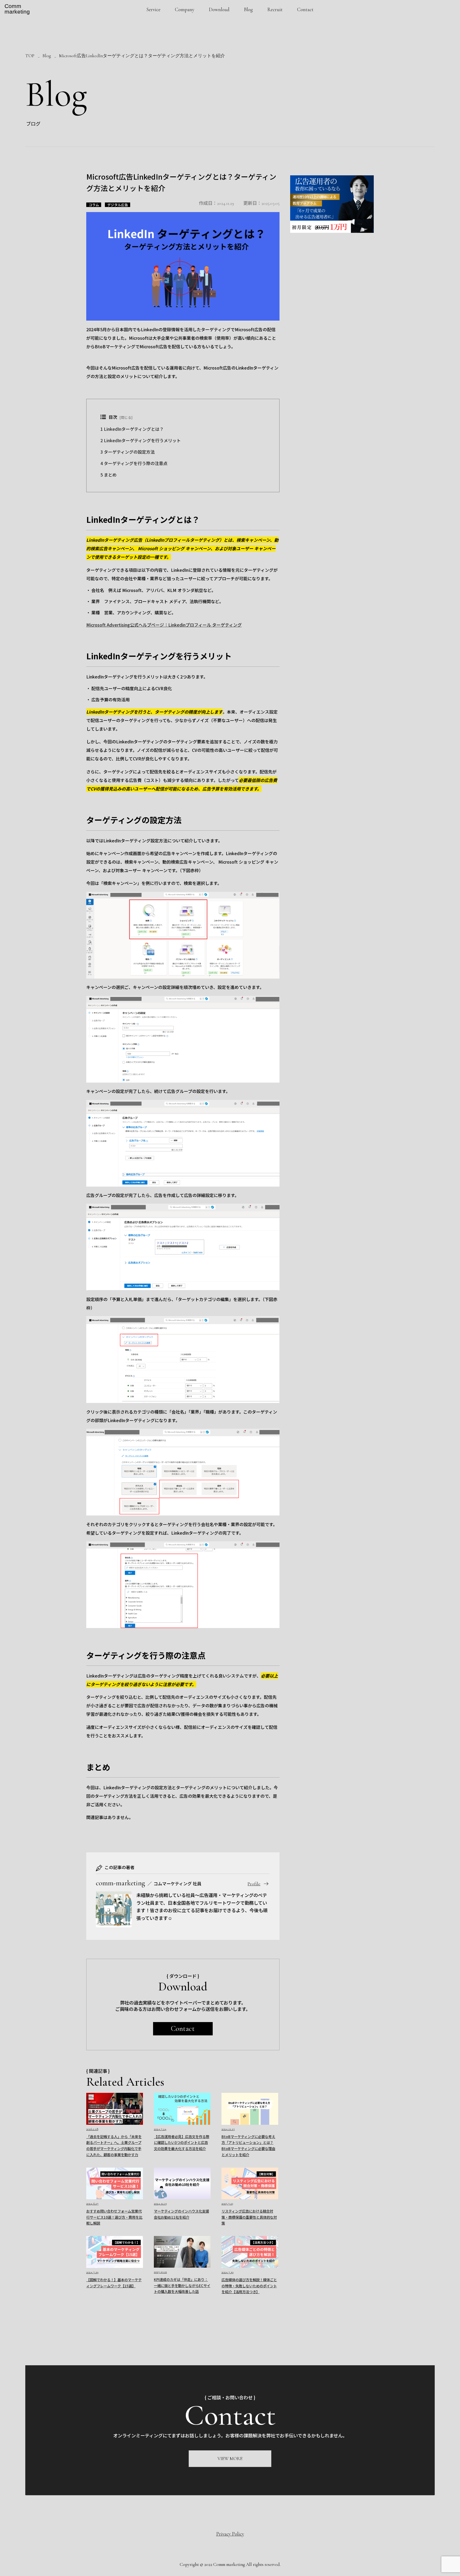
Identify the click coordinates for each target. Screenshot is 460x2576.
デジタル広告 (118, 205)
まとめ (108, 475)
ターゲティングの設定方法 (128, 452)
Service (153, 9)
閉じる (126, 417)
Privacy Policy (230, 2534)
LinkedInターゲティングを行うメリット (141, 440)
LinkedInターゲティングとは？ (132, 429)
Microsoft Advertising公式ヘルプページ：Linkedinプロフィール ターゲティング (164, 625)
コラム (94, 205)
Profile (254, 1884)
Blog (248, 9)
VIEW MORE (230, 2459)
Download (219, 9)
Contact (305, 9)
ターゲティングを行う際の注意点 (134, 463)
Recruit (275, 9)
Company (185, 9)
